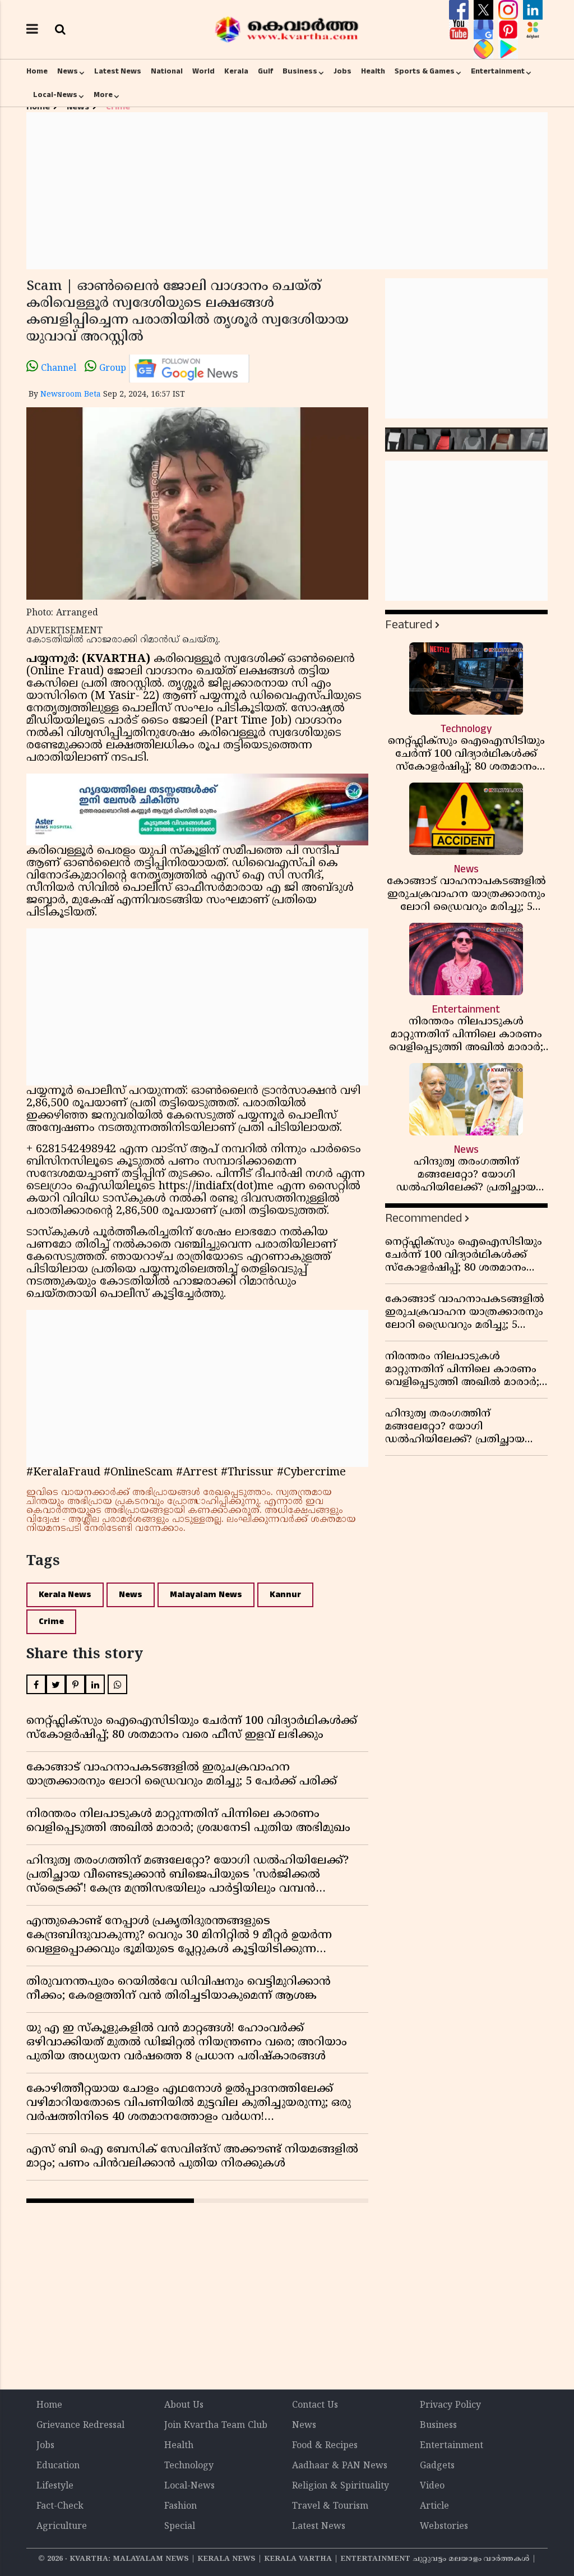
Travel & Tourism (330, 2506)
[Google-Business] (485, 30)
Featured (409, 625)
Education (58, 2466)
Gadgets (437, 2466)
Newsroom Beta (71, 395)
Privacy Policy (450, 2405)
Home (37, 71)
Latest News (118, 71)
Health (373, 71)
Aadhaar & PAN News (340, 2466)
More (103, 95)
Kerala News (65, 1595)
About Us (184, 2405)
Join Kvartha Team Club (216, 2426)
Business (300, 71)
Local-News (55, 95)
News (68, 71)
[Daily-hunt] (533, 30)
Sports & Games (425, 71)
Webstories (444, 2527)
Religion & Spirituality (341, 2486)
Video (432, 2486)
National (167, 71)
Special (180, 2527)
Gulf (265, 71)
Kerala (236, 71)
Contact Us (315, 2405)
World (203, 71)
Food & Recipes (325, 2446)
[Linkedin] (533, 10)
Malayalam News (206, 1595)
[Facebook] (460, 10)
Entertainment (498, 71)
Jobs (342, 71)
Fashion (180, 2506)
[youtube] (460, 30)
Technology (189, 2466)
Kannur (285, 1595)
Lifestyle (55, 2486)
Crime (51, 1622)
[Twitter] (485, 10)
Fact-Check (60, 2506)
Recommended (423, 1218)
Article (434, 2506)
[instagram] (510, 10)
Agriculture (62, 2527)
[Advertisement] (287, 191)
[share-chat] (485, 49)
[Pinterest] (510, 30)
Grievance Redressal (80, 2426)
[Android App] (508, 49)
